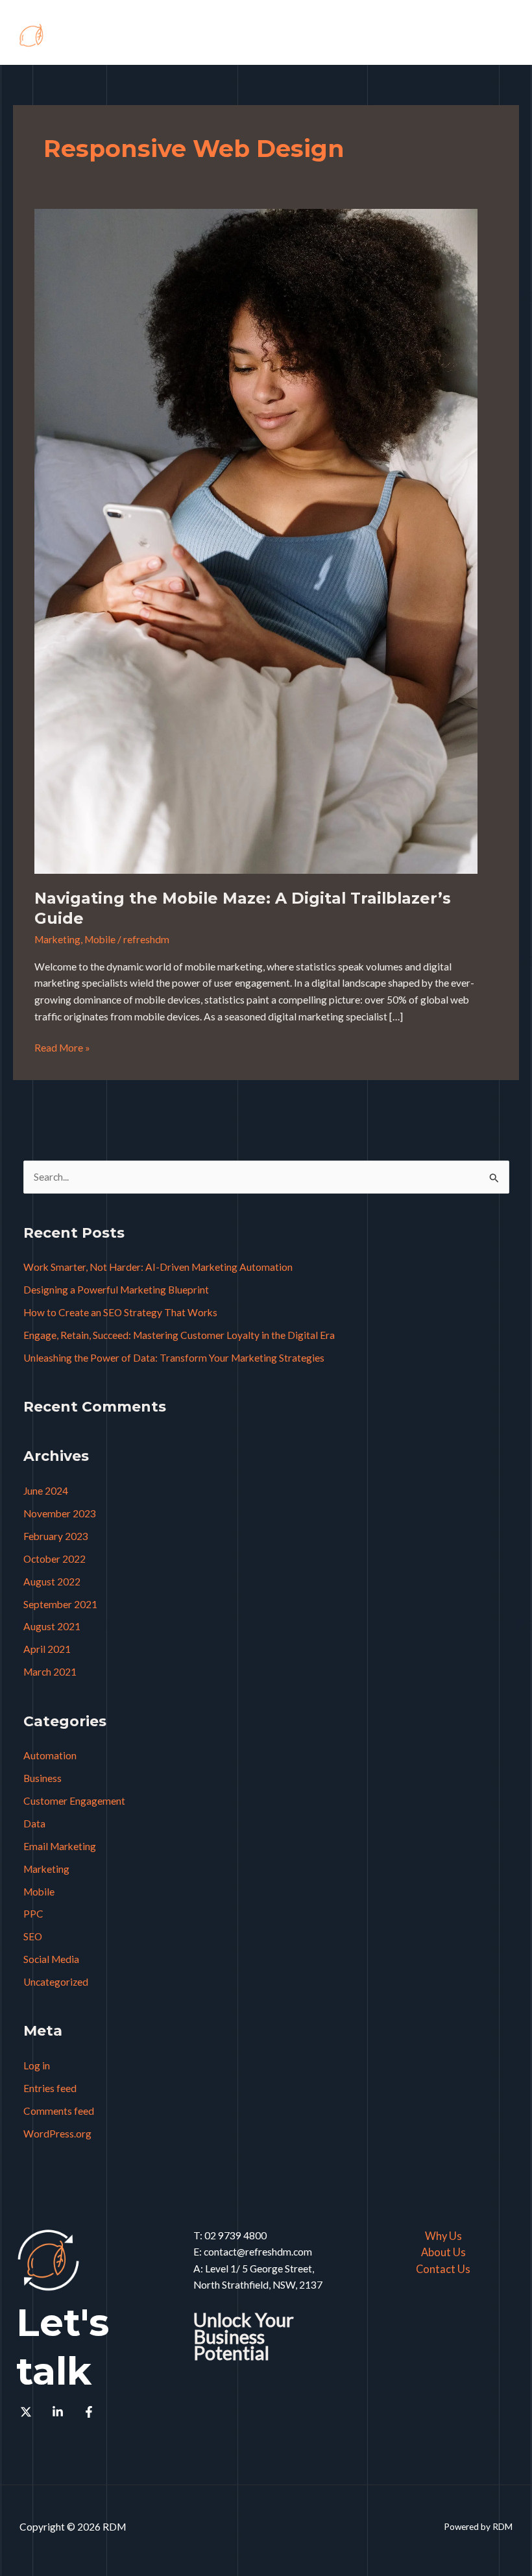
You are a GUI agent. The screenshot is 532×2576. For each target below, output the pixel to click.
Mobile (100, 939)
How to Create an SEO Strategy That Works (120, 1312)
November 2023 (60, 1513)
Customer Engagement (74, 1801)
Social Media (51, 1959)
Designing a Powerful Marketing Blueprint (116, 1290)
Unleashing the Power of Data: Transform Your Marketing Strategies (174, 1358)
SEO (33, 1936)
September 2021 (60, 1604)
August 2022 (52, 1582)
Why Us (443, 2236)
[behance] (59, 2412)
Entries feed (50, 2088)
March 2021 (50, 1672)
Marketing (57, 939)
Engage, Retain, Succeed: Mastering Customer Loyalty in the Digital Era (179, 1335)
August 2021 (52, 1626)
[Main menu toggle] (505, 35)
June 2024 (46, 1491)
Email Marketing (60, 1846)
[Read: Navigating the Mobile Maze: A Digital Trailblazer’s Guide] (256, 540)
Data (34, 1824)
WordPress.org (57, 2134)
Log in (37, 2065)
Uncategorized (56, 1982)
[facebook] (91, 2412)
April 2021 (47, 1649)
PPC (33, 1914)
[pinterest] (28, 2412)
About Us (443, 2252)
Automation (50, 1755)
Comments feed (59, 2111)
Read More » (62, 1047)
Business (42, 1778)
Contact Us (443, 2269)
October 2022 (54, 1559)
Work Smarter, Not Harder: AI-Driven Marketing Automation (158, 1267)
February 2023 (56, 1536)
